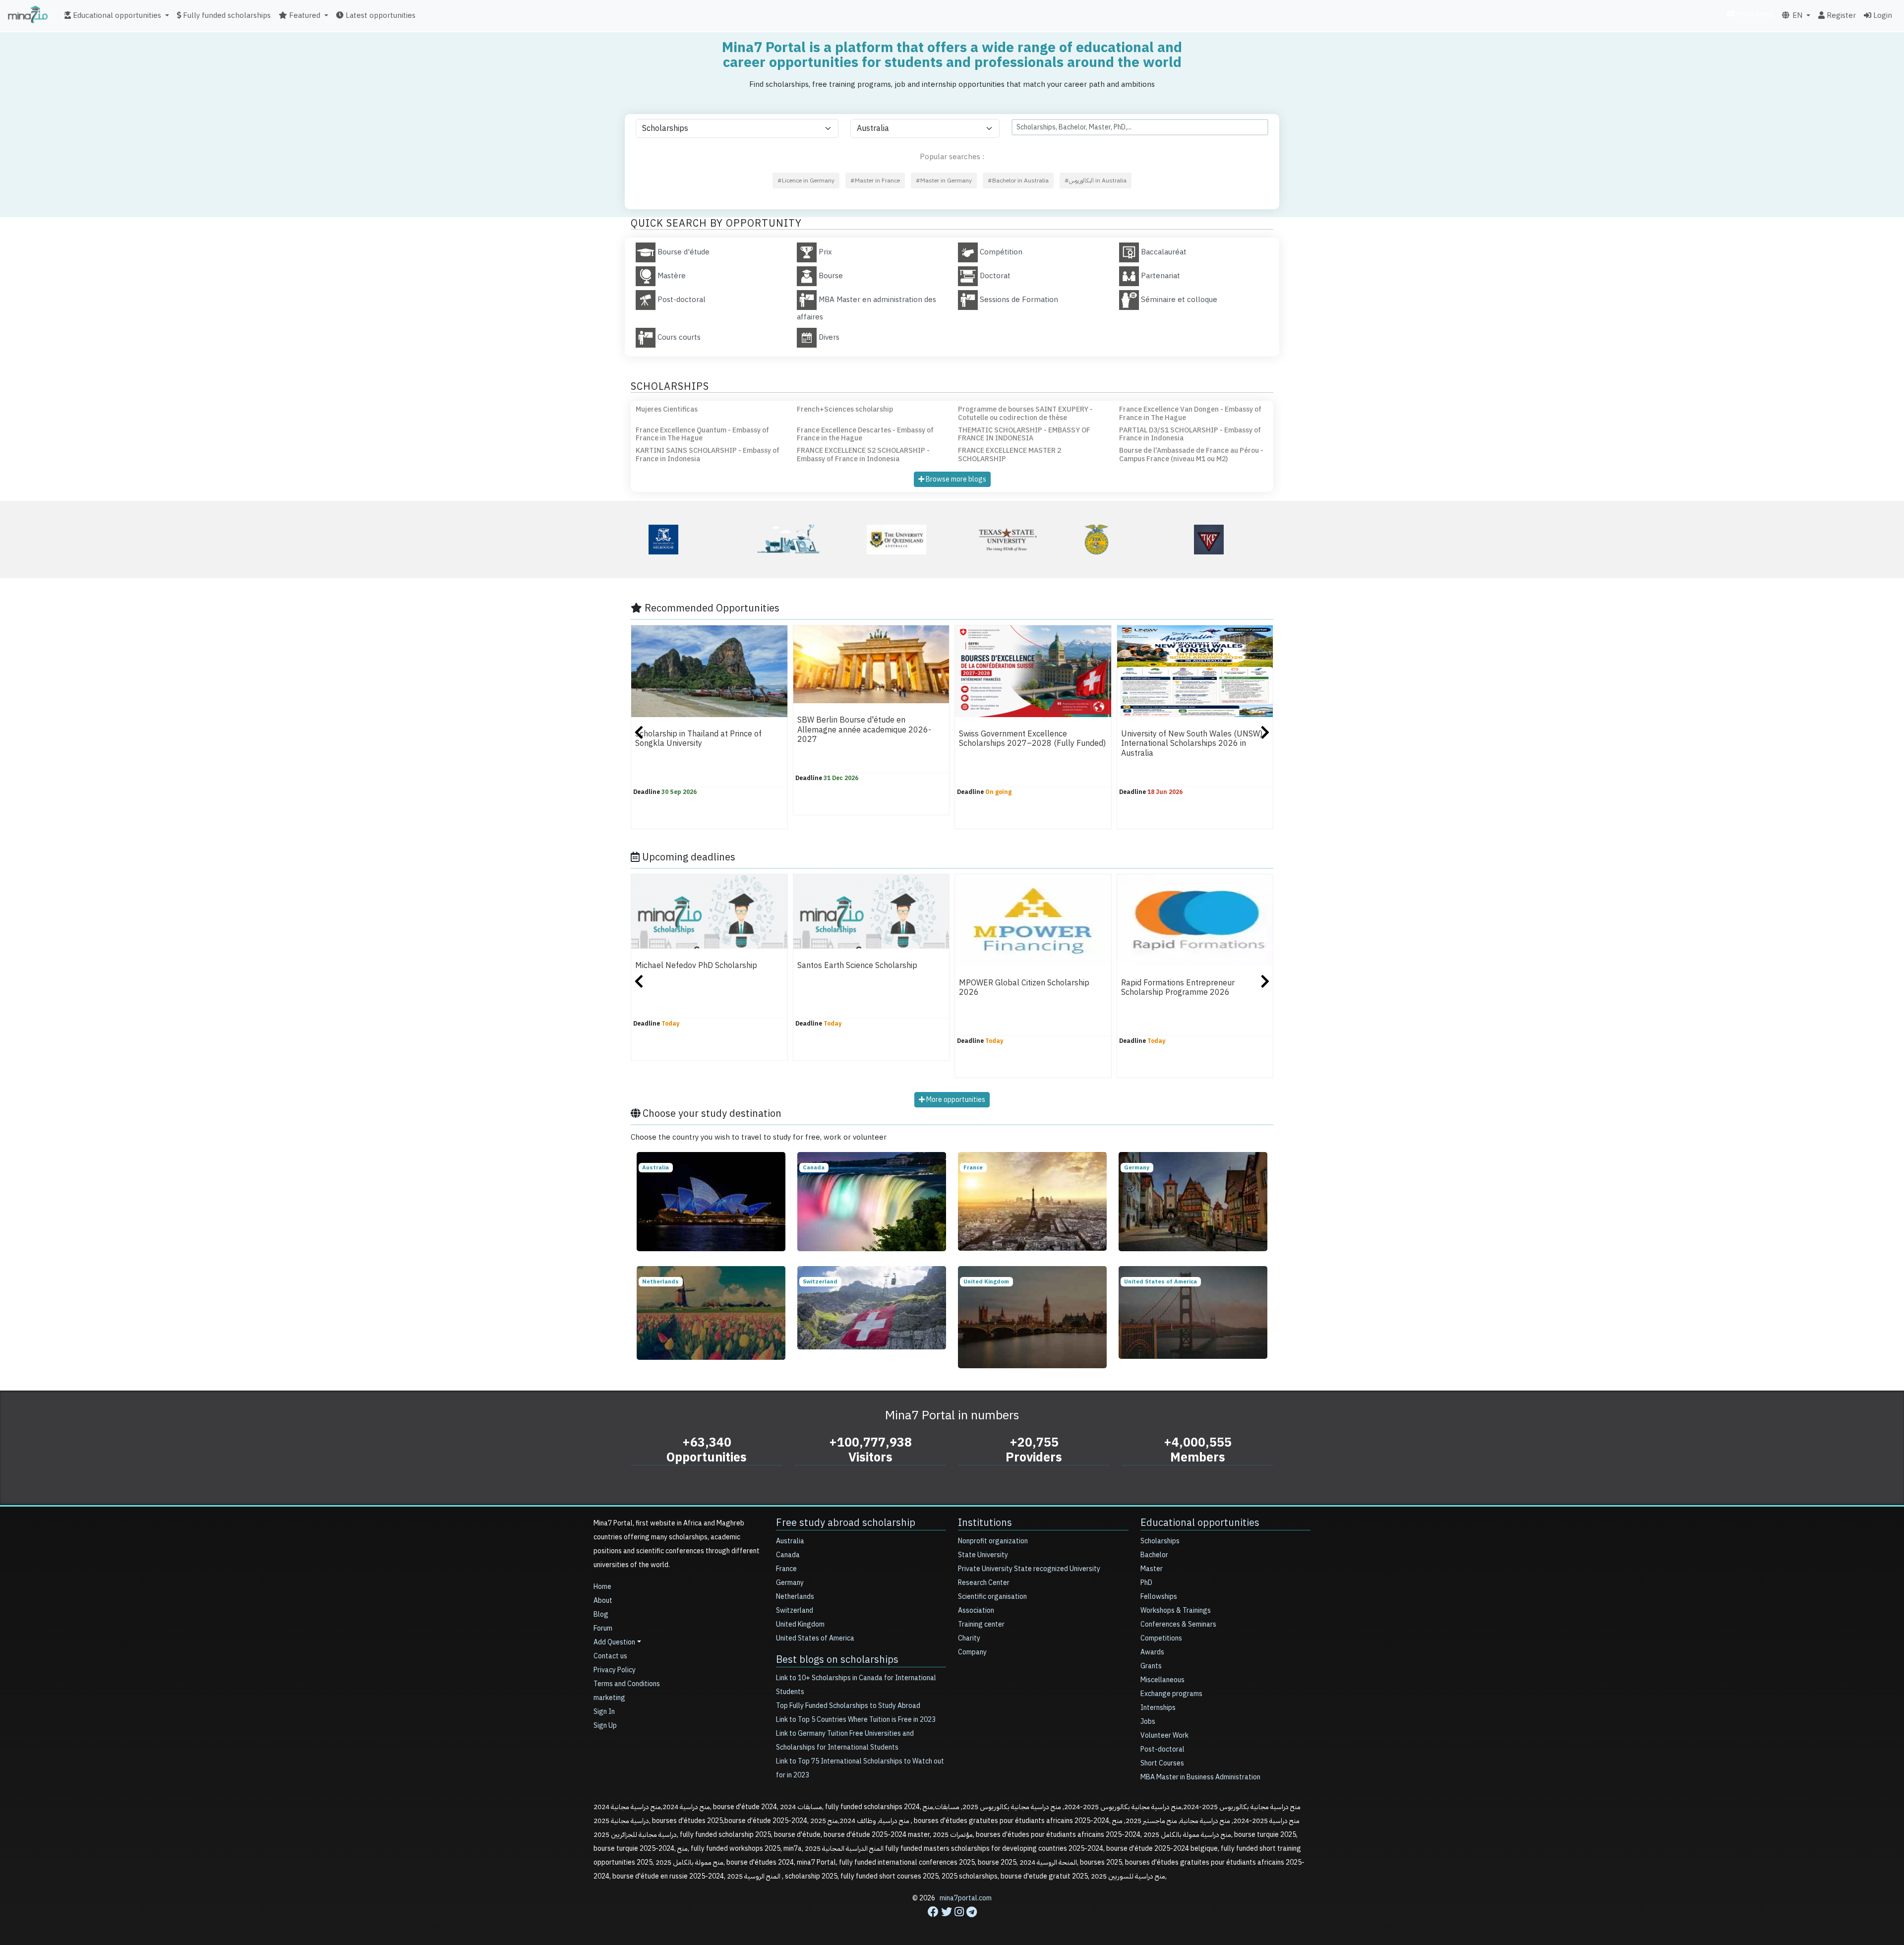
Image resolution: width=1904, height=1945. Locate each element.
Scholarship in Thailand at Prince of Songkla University (698, 739)
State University (983, 1555)
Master (1152, 1569)
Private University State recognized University (1029, 1569)
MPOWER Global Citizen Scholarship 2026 (1024, 988)
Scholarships (1160, 1541)
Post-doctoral (1162, 1749)
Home (602, 1587)
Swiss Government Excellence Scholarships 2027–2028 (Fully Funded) (1032, 739)
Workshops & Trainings (1176, 1611)
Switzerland (795, 1611)
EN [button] (1796, 15)
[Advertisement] (952, 1923)
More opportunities (955, 1100)
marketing (1754, 14)
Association (976, 1611)
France (786, 1569)
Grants (1151, 1666)
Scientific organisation (992, 1597)
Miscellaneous (1162, 1680)
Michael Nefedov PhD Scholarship (696, 966)
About (603, 1601)
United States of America (815, 1638)
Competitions (1161, 1638)
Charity (969, 1638)
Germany (790, 1583)
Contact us (610, 1656)
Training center (981, 1624)
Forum (603, 1628)
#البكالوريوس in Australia (1096, 181)
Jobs (1148, 1722)
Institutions (985, 1522)
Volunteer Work (1164, 1735)
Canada (788, 1555)
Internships (1158, 1708)
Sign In (604, 1712)
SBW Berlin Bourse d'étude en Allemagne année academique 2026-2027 (864, 730)
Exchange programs (1171, 1694)
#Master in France (875, 181)
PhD (1146, 1583)
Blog (601, 1614)
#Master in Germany (944, 181)
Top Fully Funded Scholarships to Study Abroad (848, 1706)
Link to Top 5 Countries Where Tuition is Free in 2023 (856, 1720)
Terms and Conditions (627, 1684)
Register (1840, 15)
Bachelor (1154, 1555)
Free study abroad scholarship (846, 1522)
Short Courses (1162, 1763)
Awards (1152, 1652)
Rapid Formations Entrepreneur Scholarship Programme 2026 (1178, 988)
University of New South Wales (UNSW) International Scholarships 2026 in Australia (1192, 744)
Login (1882, 15)
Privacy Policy (615, 1670)
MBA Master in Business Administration (1200, 1777)
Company (972, 1652)
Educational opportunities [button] (116, 15)
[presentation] (639, 734)
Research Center (984, 1583)
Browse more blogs (955, 479)
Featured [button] (304, 15)
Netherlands (795, 1597)
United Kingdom (800, 1624)
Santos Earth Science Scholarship (857, 966)
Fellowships (1159, 1597)
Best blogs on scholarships (837, 1659)
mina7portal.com (966, 1898)
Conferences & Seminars (1178, 1624)
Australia (790, 1541)
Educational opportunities (1200, 1522)
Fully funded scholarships (226, 15)
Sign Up (605, 1726)
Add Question (614, 1642)
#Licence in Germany (806, 181)
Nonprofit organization (993, 1541)
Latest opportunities (380, 15)
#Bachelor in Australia (1018, 181)
